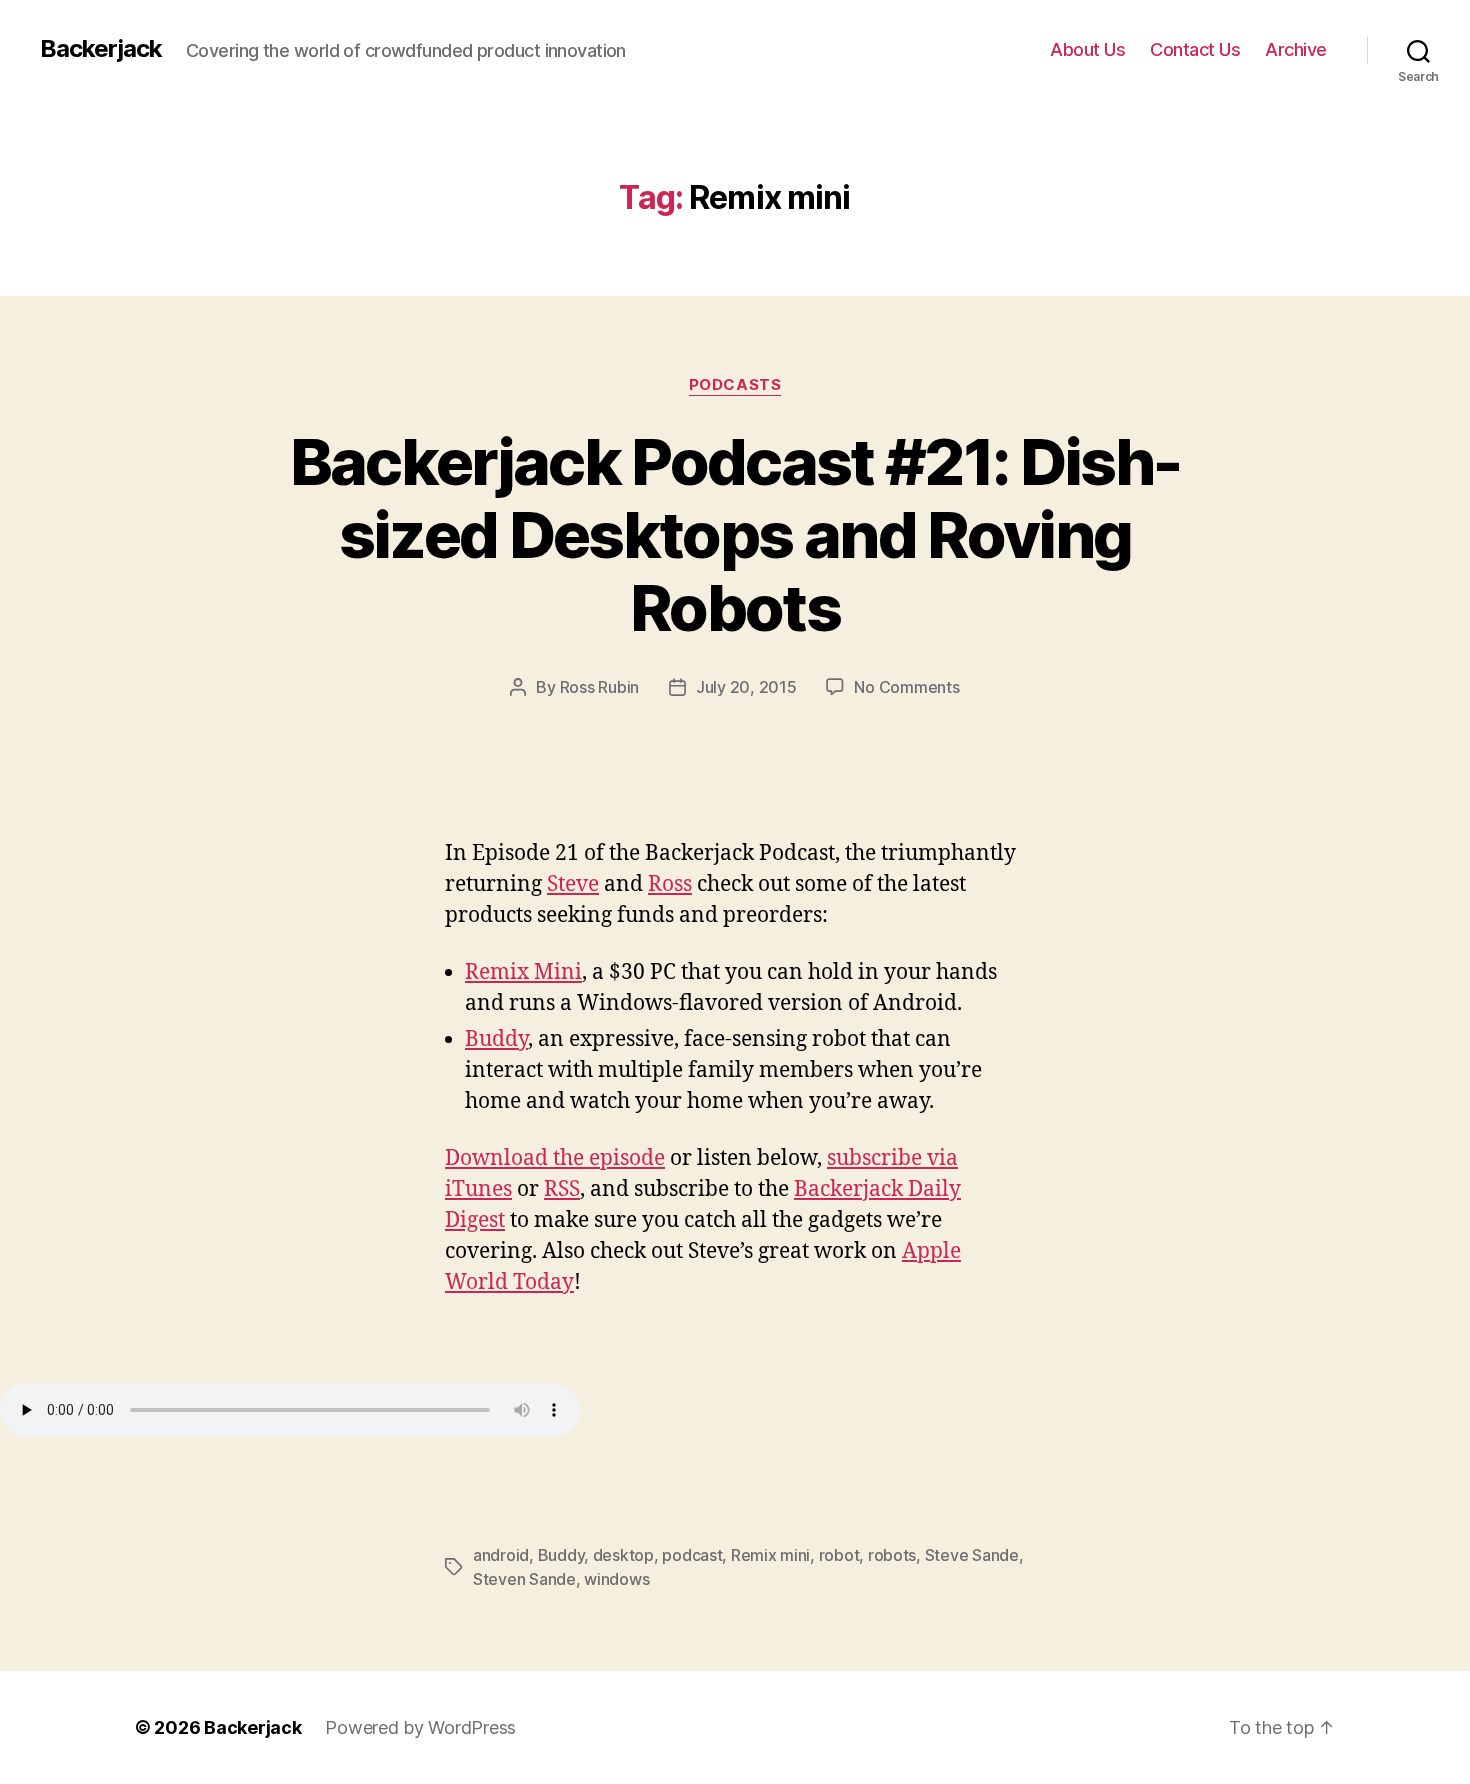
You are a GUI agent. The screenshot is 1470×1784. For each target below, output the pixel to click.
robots (892, 1555)
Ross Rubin (599, 687)
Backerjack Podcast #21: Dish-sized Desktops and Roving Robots (735, 534)
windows (616, 1579)
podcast (692, 1555)
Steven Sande (524, 1579)
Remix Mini (523, 972)
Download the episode (555, 1158)
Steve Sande (972, 1555)
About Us (1087, 49)
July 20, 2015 (746, 687)
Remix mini (770, 1555)
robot (839, 1555)
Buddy (496, 1039)
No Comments (906, 687)
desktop (623, 1555)
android (501, 1555)
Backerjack (101, 49)
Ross (670, 884)
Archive (1296, 49)
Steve (573, 884)
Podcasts (735, 385)
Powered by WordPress (420, 1727)
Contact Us (1195, 49)
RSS (562, 1189)
